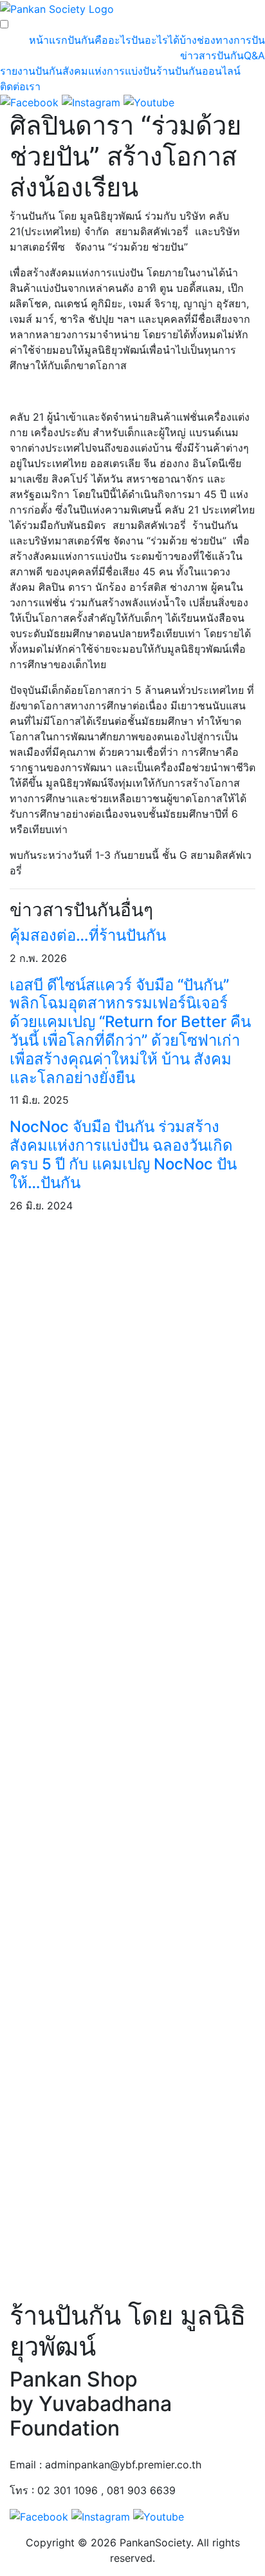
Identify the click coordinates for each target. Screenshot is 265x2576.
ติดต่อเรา (20, 86)
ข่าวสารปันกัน (212, 55)
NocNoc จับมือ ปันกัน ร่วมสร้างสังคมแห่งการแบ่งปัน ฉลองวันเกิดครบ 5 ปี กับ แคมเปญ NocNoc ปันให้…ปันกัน (123, 1154)
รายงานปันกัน (31, 71)
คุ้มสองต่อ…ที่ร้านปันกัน (88, 935)
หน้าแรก (48, 40)
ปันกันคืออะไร (99, 40)
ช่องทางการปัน (231, 40)
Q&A (254, 55)
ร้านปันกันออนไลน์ (198, 71)
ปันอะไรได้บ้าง (164, 40)
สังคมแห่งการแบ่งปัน (109, 71)
